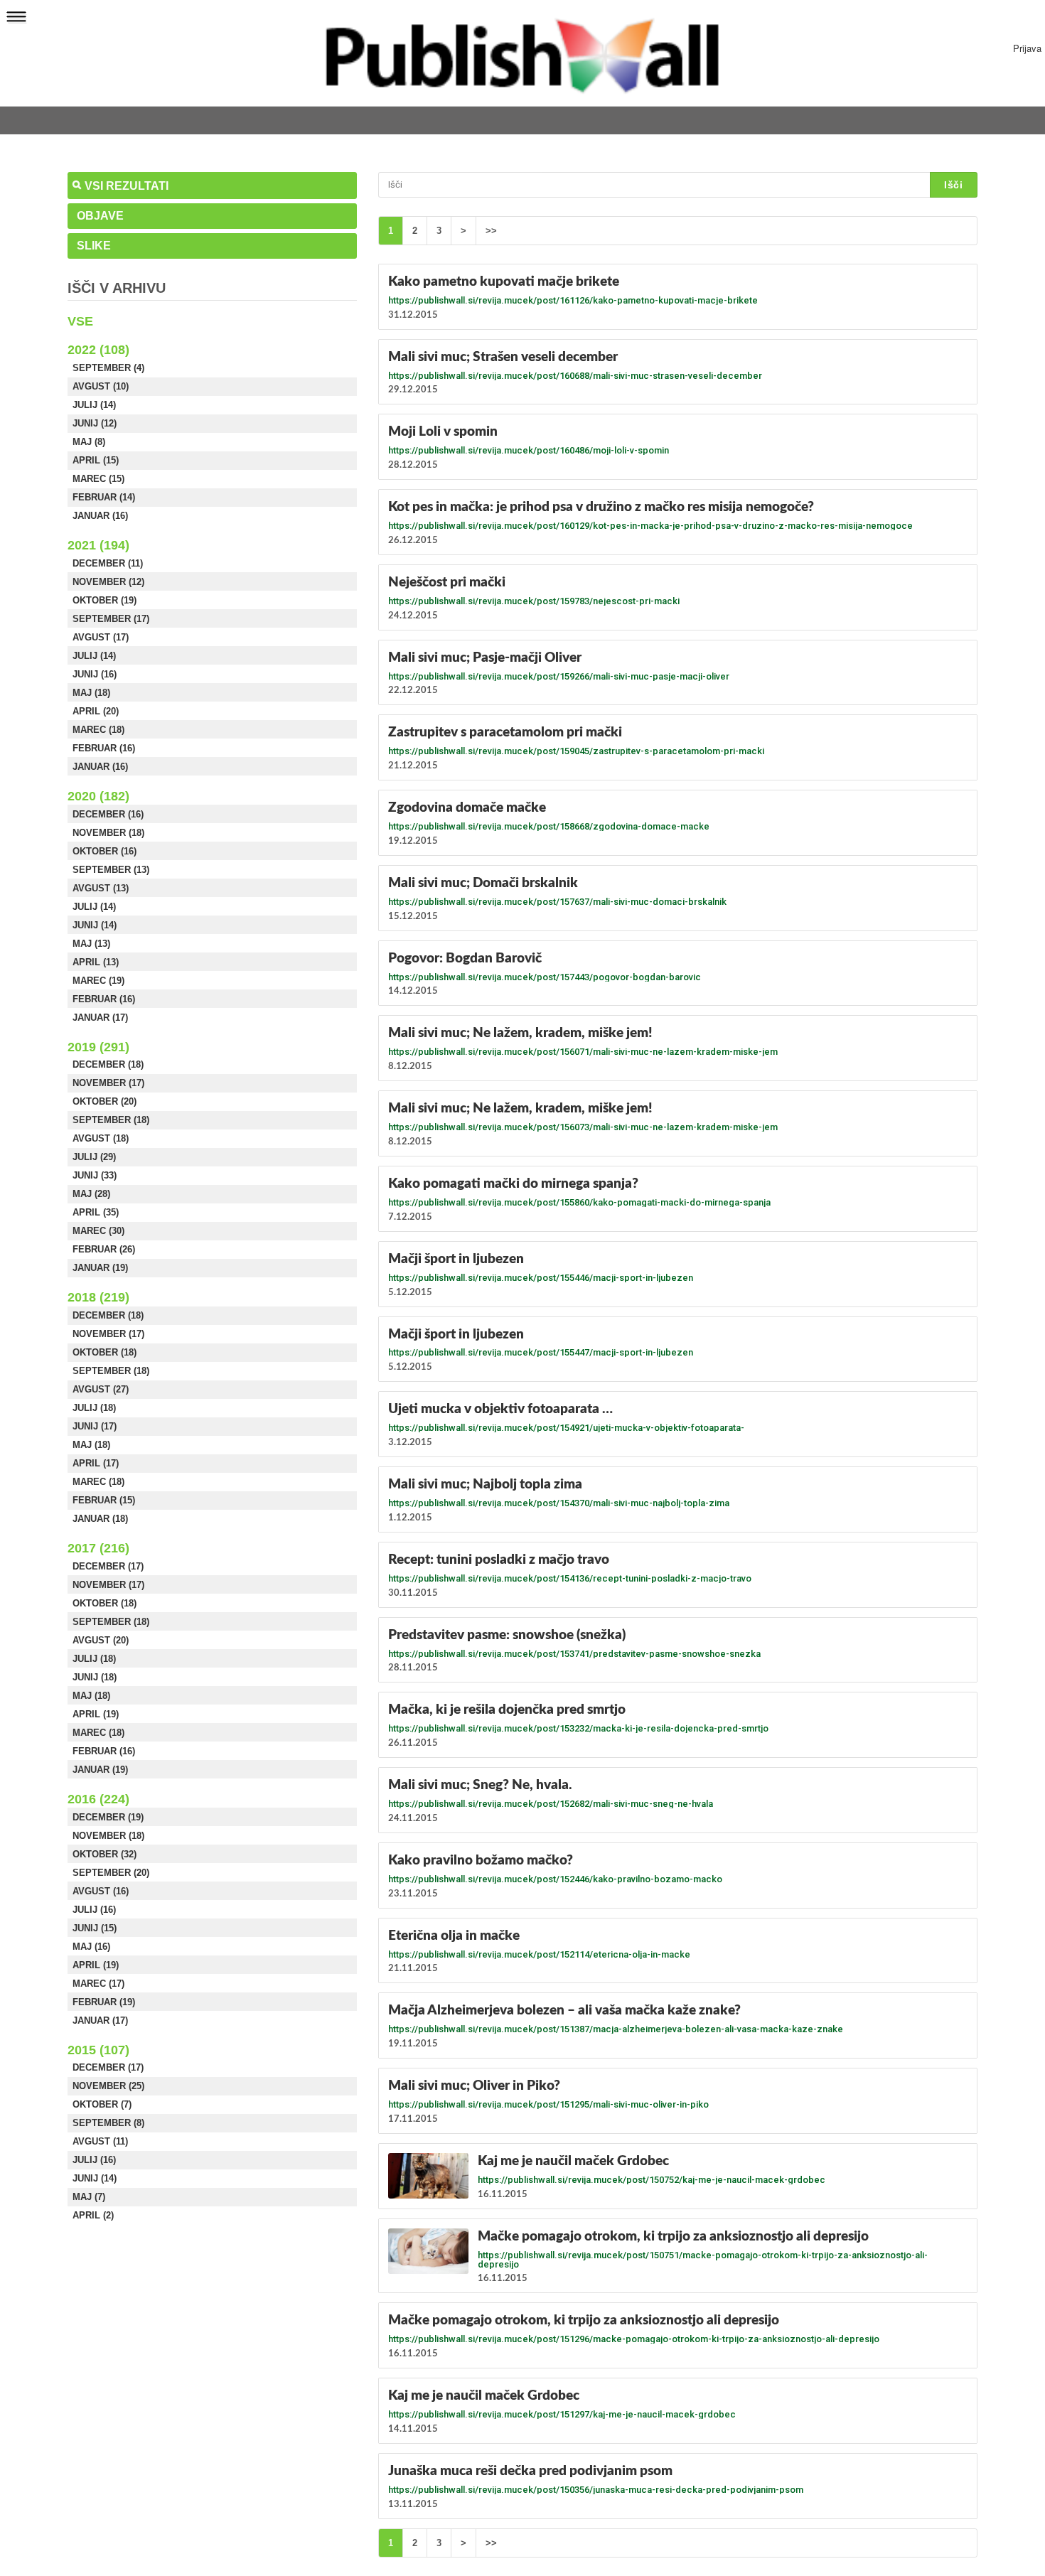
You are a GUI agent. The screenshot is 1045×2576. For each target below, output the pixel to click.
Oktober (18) (104, 1352)
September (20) (111, 1873)
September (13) (111, 870)
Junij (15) (95, 1928)
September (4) (108, 368)
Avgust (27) (101, 1389)
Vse (80, 321)
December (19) (108, 1817)
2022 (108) (98, 350)
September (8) (108, 2123)
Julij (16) (94, 1910)
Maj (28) (91, 1194)
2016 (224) (98, 1799)
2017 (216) (98, 1548)
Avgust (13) (101, 888)
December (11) (108, 563)
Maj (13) (91, 944)
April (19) (96, 1714)
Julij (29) (94, 1157)
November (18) (108, 833)
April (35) (96, 1212)
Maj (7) (89, 2197)
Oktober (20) (104, 1101)
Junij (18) (95, 1677)
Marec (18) (98, 730)
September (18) (111, 1120)
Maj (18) (91, 693)
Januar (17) (100, 1018)
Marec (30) (98, 1231)
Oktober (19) (104, 600)
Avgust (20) (101, 1640)
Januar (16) (100, 516)
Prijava (1027, 48)
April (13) (96, 962)
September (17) (111, 619)
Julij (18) (94, 1408)
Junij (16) (95, 674)
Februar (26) (104, 1249)
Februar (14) (104, 497)
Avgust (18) (101, 1138)
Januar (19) (100, 1268)
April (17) (96, 1463)
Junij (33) (95, 1175)
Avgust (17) (101, 637)
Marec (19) (98, 981)
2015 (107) (98, 2050)
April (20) (96, 711)
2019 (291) (98, 1047)
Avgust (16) (101, 1891)
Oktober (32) (104, 1854)
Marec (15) (98, 479)
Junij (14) (95, 925)
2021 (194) (98, 545)
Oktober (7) (102, 2104)
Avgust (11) (100, 2141)
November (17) (108, 1083)
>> (491, 231)
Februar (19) (104, 2002)
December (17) (108, 1566)
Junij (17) (95, 1426)
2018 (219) (98, 1297)
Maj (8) (89, 442)
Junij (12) (95, 423)
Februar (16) (104, 748)
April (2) (93, 2215)
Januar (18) (100, 1519)
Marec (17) (98, 1984)
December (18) (108, 1064)
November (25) (108, 2086)
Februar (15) (104, 1500)
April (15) (96, 460)
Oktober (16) (104, 851)
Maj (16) (91, 1947)
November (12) (108, 582)
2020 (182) (98, 796)
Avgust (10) (101, 386)
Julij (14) (94, 405)
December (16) (108, 814)
